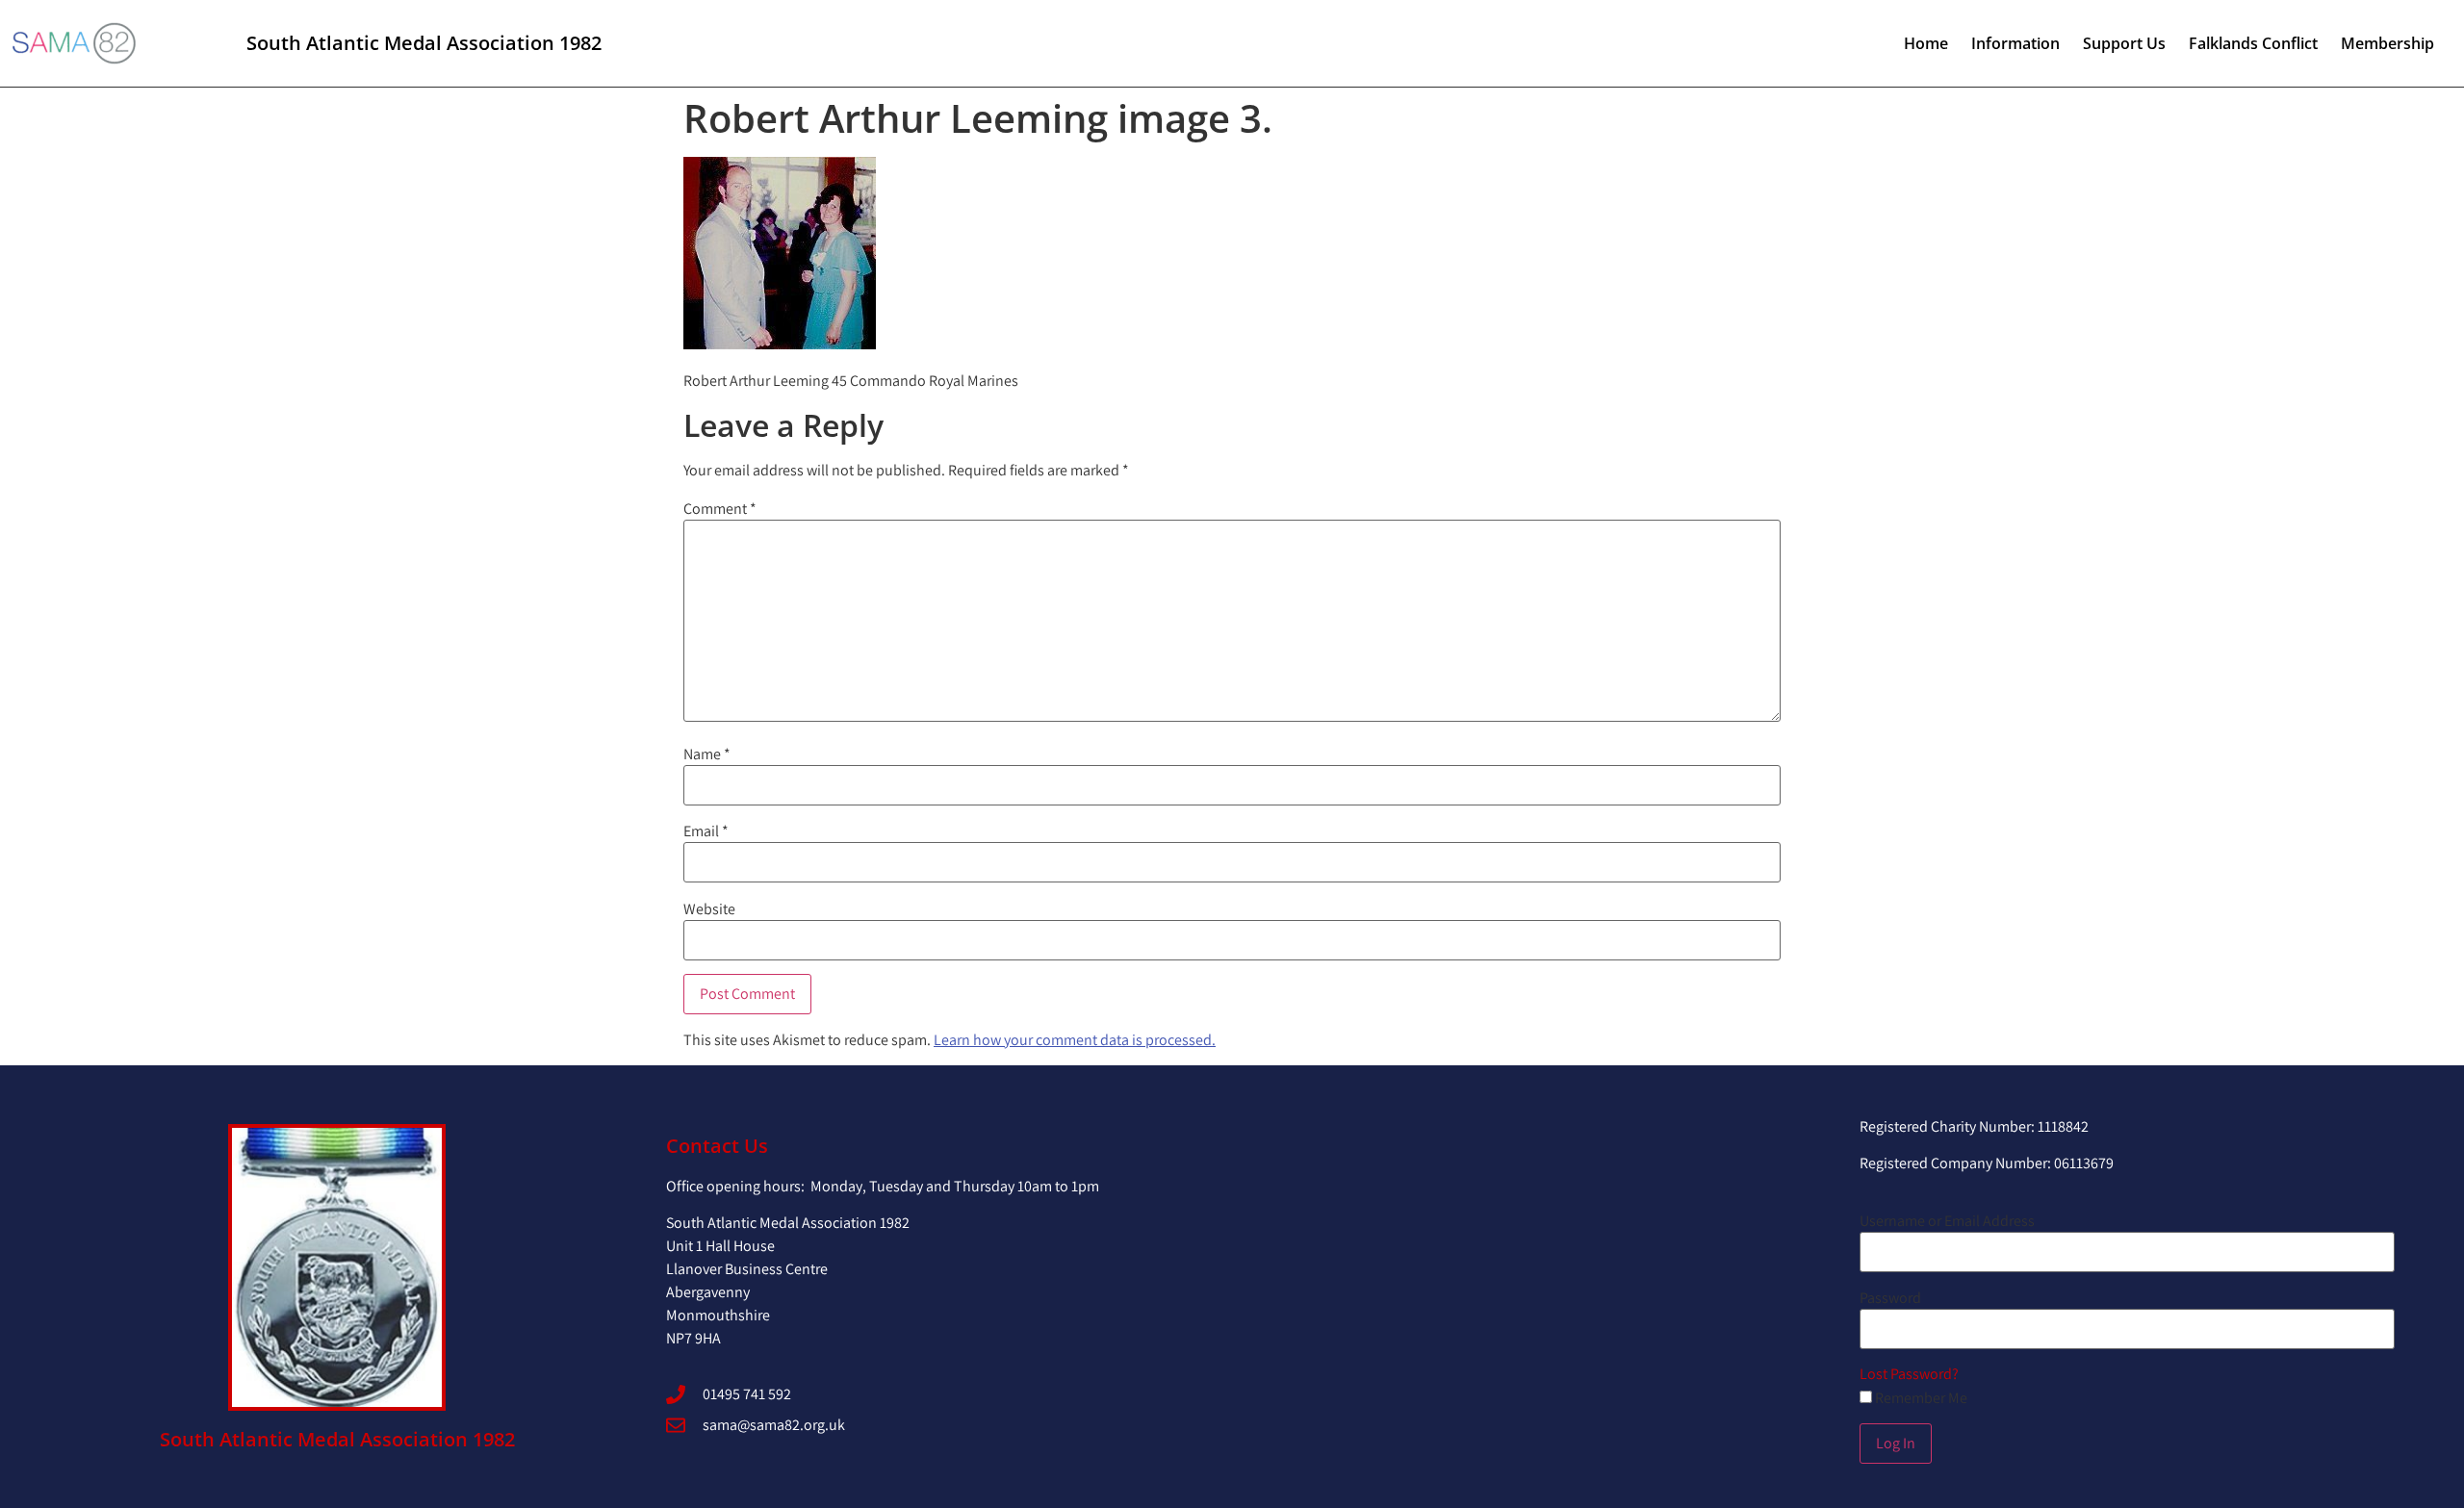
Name (707, 754)
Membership (2387, 43)
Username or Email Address (1947, 1221)
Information (2015, 43)
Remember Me (1920, 1398)
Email (706, 831)
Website (709, 909)
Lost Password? (1909, 1374)
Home (1926, 43)
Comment (720, 509)
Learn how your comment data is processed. (1075, 1040)
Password (1890, 1298)
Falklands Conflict (2253, 43)
